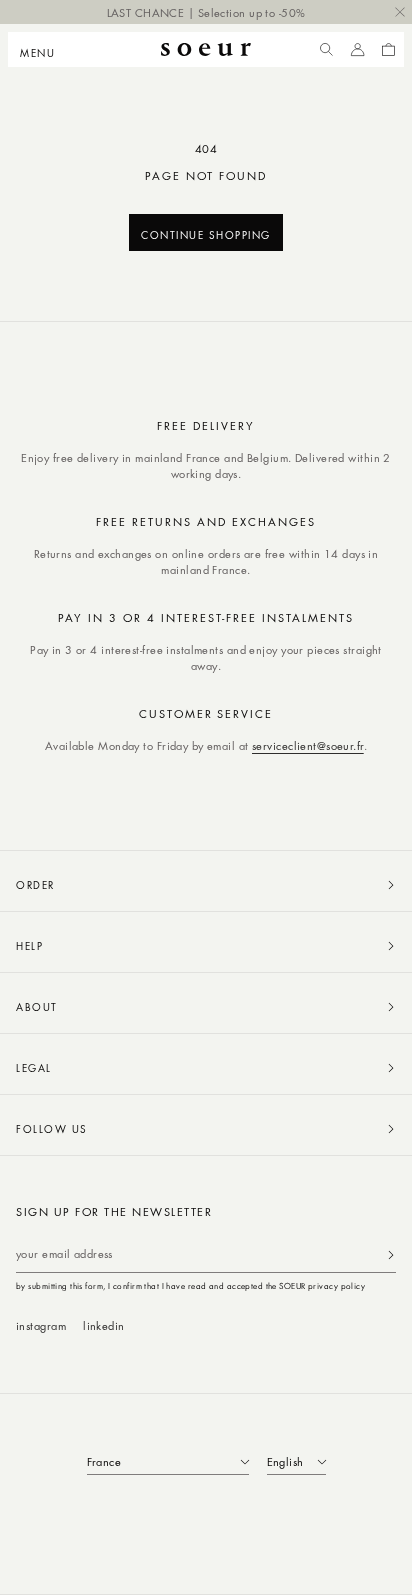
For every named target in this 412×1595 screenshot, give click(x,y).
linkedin (104, 1325)
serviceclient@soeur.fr (308, 745)
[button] (43, 50)
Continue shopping (206, 234)
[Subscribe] (391, 1254)
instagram (41, 1325)
